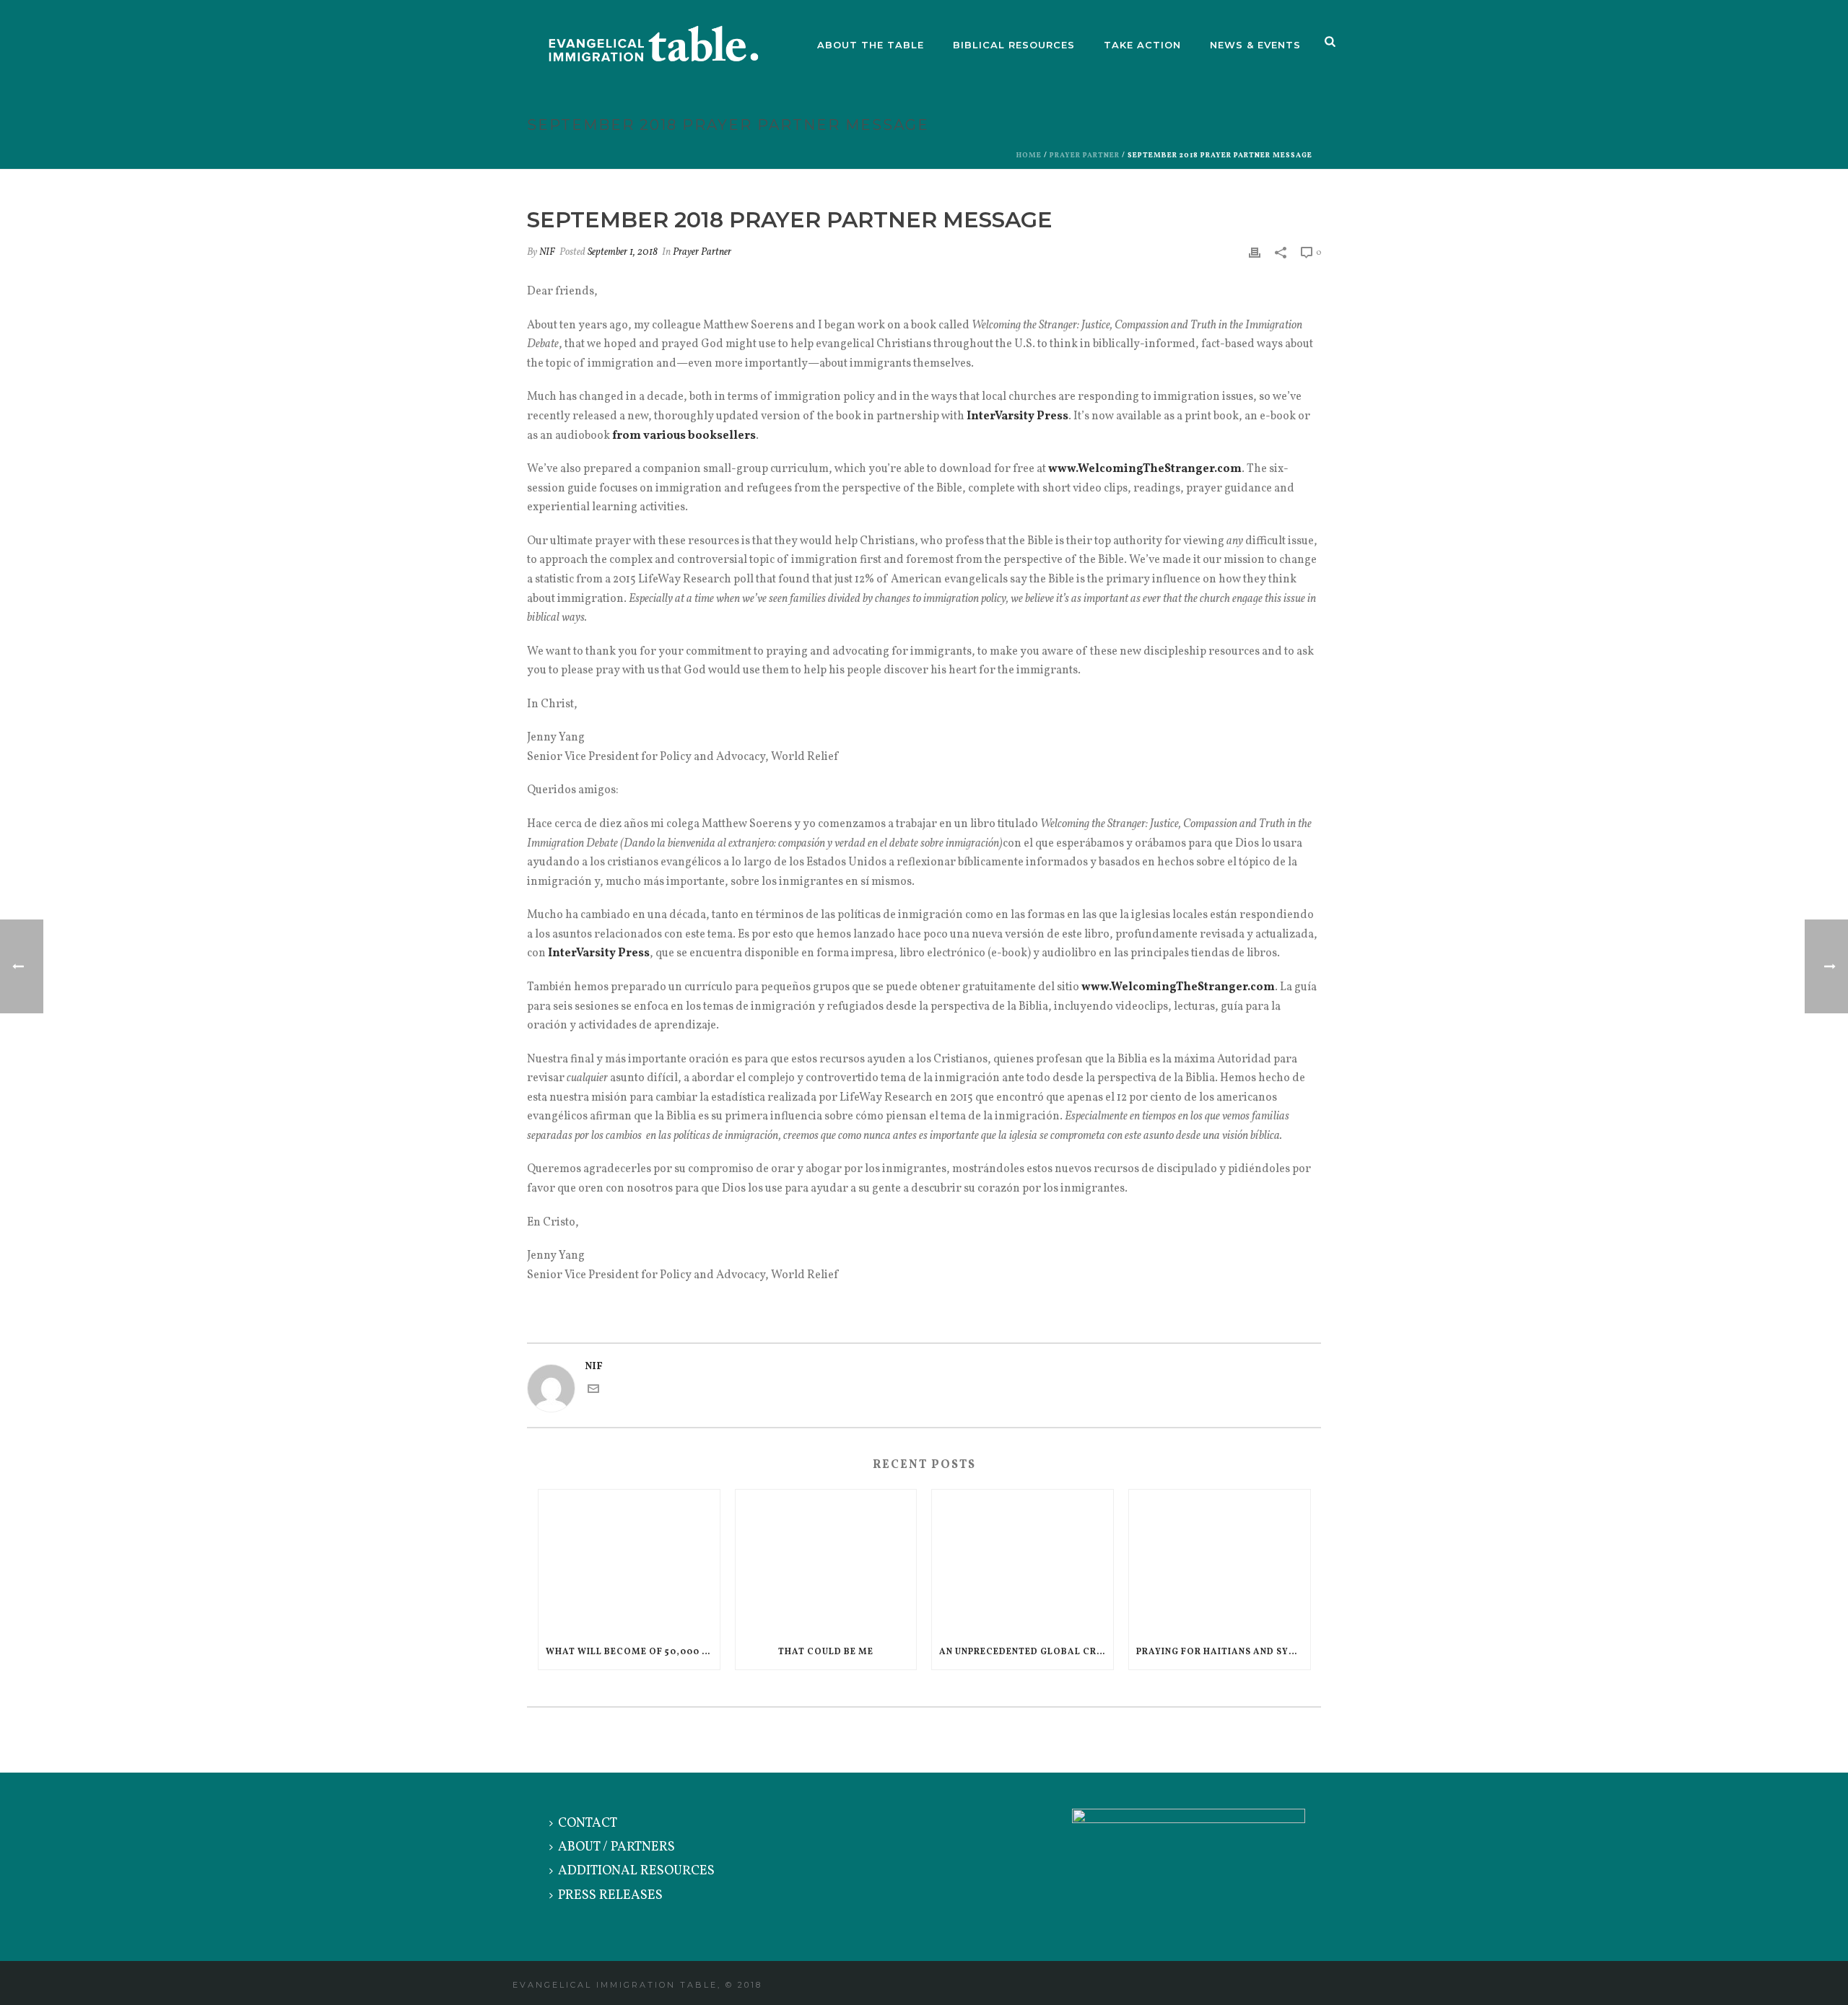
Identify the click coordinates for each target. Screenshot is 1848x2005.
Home (1029, 155)
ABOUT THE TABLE (871, 45)
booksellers (722, 436)
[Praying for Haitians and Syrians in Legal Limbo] (1220, 1562)
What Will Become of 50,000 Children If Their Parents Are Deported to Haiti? (633, 1652)
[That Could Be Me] (826, 1562)
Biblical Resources (1014, 45)
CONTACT (588, 1823)
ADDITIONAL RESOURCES (636, 1871)
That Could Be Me (826, 1652)
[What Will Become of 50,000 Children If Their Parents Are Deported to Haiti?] (629, 1562)
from (627, 436)
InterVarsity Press (1017, 416)
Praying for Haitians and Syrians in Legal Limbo (1223, 1652)
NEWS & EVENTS (1255, 45)
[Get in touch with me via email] (593, 1392)
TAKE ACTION (1142, 45)
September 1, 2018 (623, 252)
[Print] (1255, 252)
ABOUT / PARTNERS (616, 1847)
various (664, 436)
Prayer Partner (1085, 155)
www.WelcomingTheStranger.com (1145, 469)
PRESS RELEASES (610, 1896)
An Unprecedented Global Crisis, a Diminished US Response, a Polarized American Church (1026, 1652)
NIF (547, 252)
